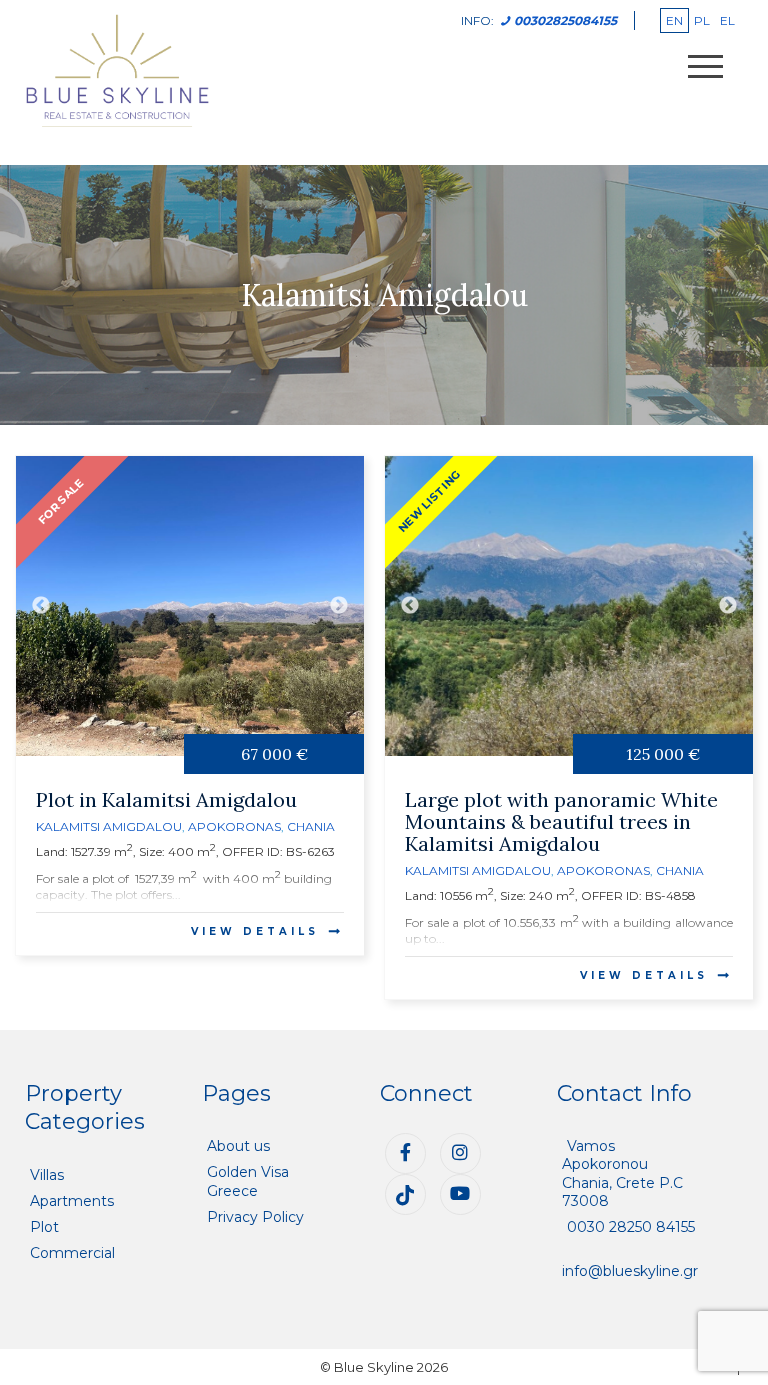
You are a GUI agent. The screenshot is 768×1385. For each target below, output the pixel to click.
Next (339, 606)
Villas (47, 1175)
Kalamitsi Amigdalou (109, 826)
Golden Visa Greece (248, 1181)
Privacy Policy (255, 1217)
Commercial (72, 1253)
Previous (41, 606)
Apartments (72, 1201)
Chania (311, 826)
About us (238, 1146)
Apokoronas (234, 826)
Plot (44, 1227)
